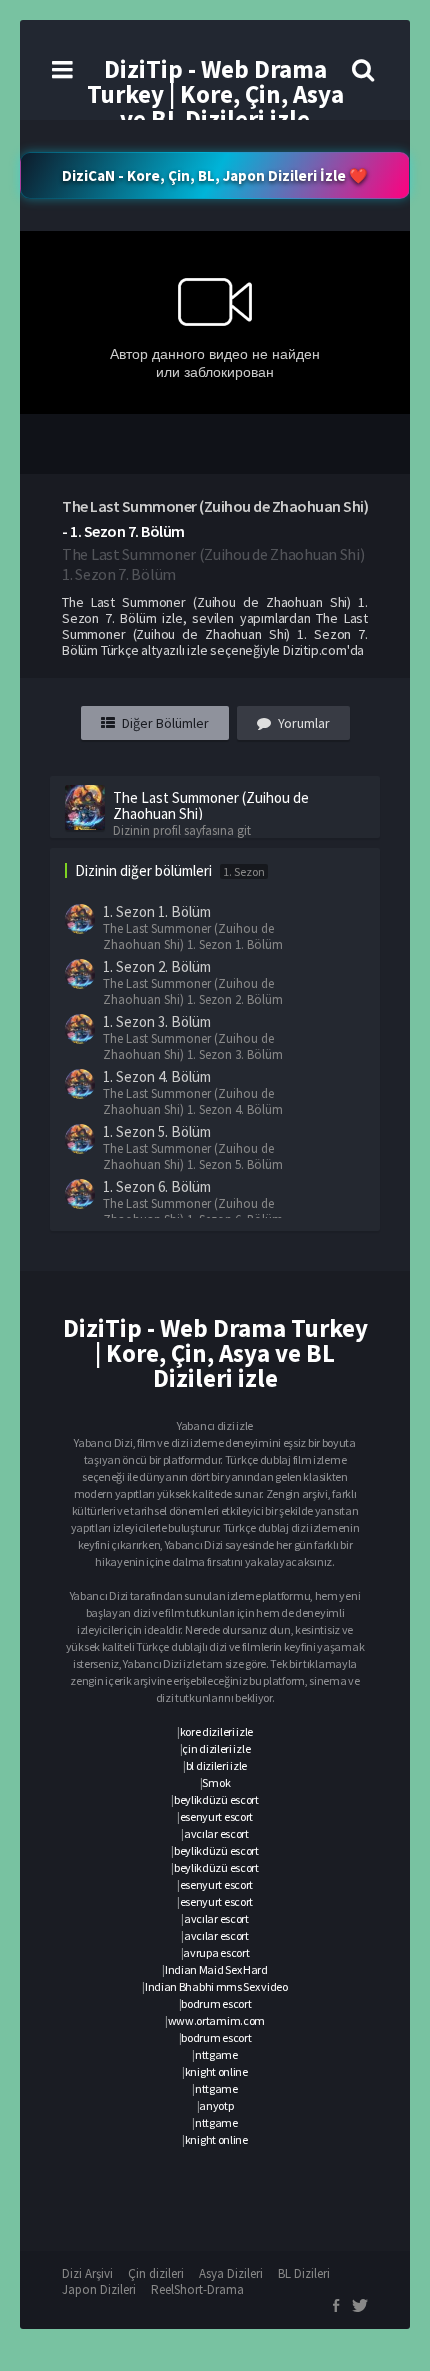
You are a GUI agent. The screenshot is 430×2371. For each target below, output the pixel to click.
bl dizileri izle (216, 1765)
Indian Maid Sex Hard (216, 1969)
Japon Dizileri (99, 2289)
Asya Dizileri (231, 2273)
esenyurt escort (217, 1816)
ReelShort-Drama (197, 2289)
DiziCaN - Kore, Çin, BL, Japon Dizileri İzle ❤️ (215, 175)
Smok (216, 1782)
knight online (216, 2071)
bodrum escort (216, 2003)
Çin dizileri (156, 2273)
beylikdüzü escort (216, 1799)
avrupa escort (216, 1952)
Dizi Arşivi (87, 2273)
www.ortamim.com (217, 2020)
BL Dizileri (304, 2273)
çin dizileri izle (216, 1748)
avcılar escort (216, 1833)
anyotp (216, 2105)
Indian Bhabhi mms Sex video (216, 1986)
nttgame (216, 2054)
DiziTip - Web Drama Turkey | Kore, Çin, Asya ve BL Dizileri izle (215, 94)
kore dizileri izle (217, 1731)
